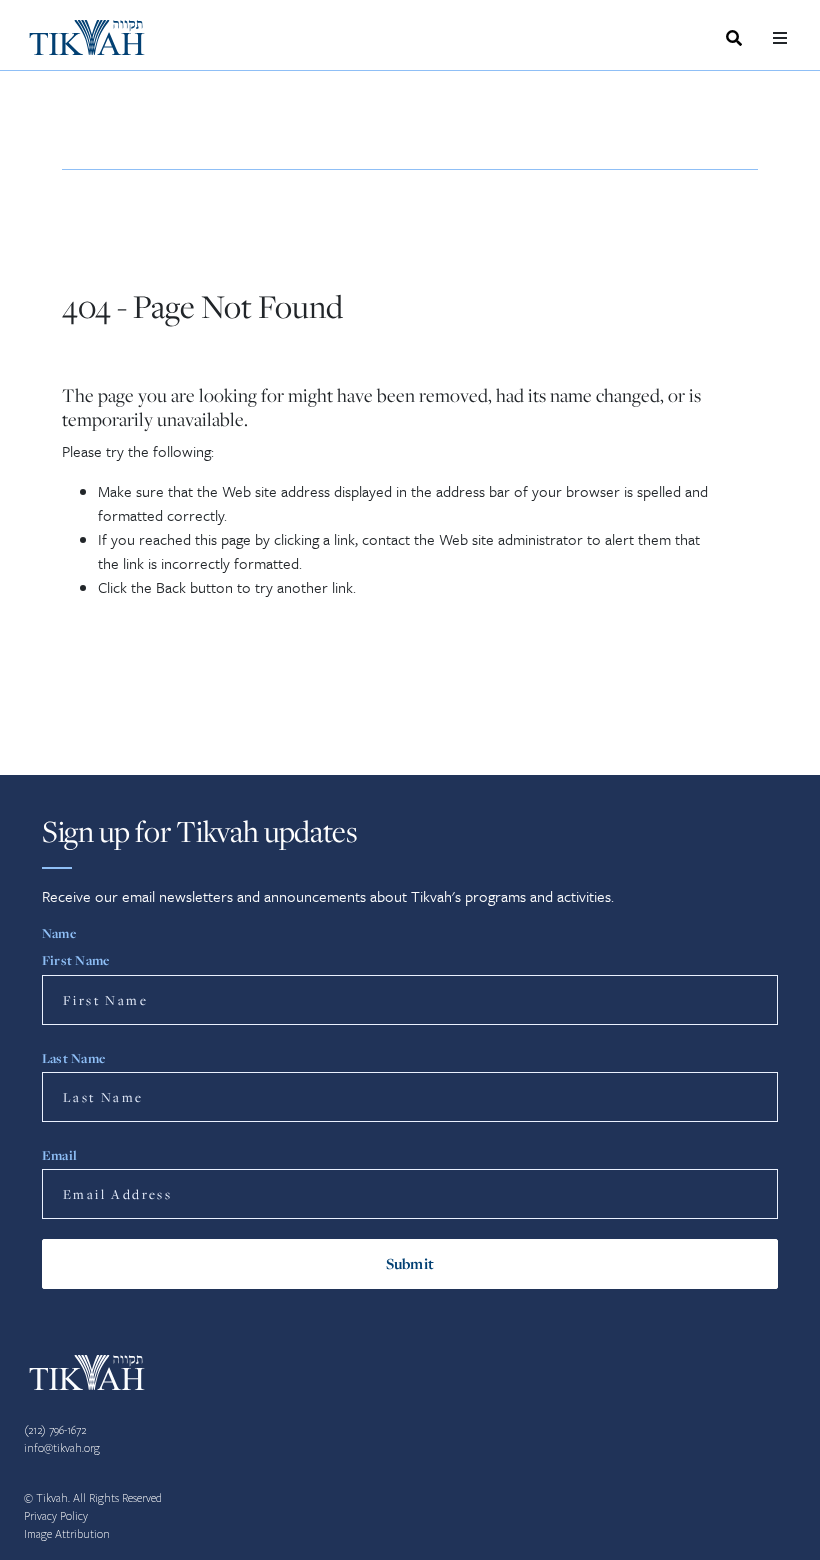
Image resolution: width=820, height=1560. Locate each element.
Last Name (73, 1058)
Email (59, 1155)
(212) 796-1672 (55, 1430)
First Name (75, 960)
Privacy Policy (56, 1516)
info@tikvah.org (62, 1448)
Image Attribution (67, 1534)
